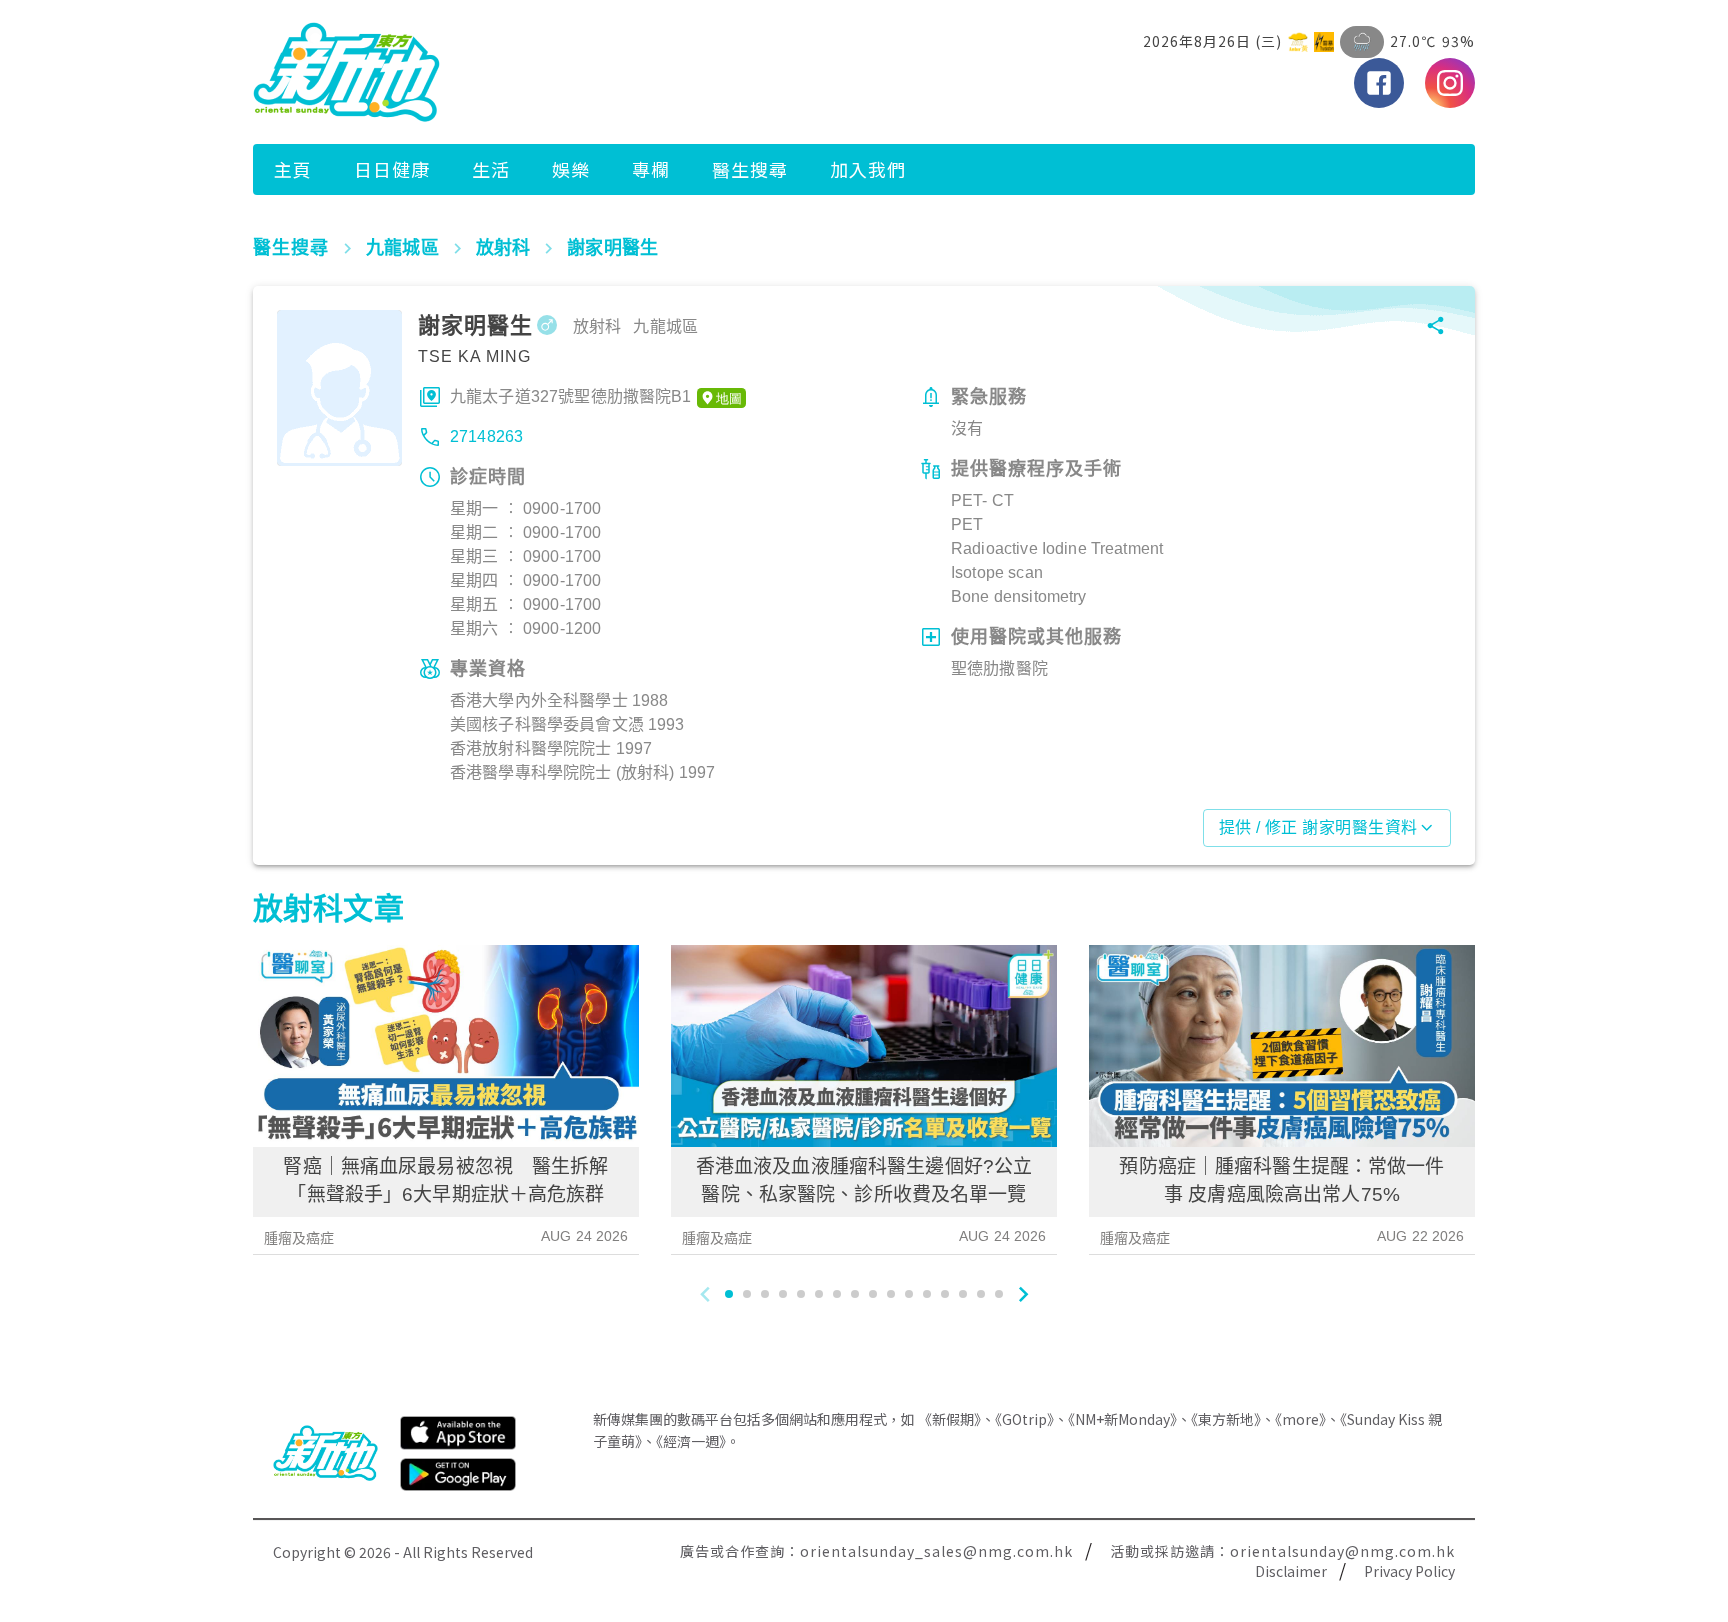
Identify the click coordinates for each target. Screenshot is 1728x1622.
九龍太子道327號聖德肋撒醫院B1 (571, 396)
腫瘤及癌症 (299, 1238)
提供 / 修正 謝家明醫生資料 (1318, 827)
